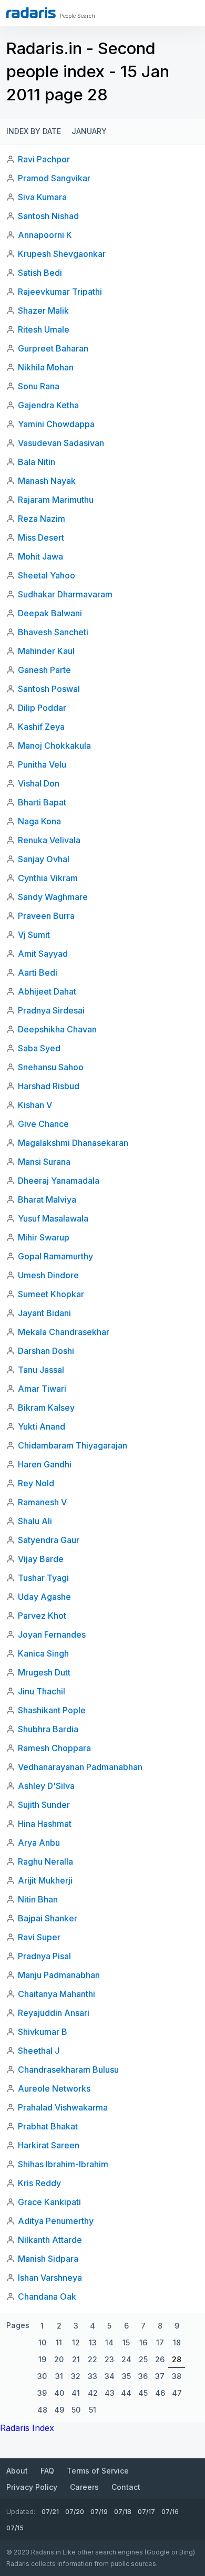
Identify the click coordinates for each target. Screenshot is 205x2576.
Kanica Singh (43, 1653)
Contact (126, 2487)
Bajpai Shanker (48, 1918)
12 (76, 2342)
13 (93, 2342)
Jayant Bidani (44, 1313)
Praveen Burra (46, 916)
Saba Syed (39, 1048)
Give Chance (43, 1124)
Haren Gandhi (45, 1464)
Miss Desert (41, 537)
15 (126, 2342)
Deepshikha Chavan (57, 1029)
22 (93, 2359)
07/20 (75, 2512)
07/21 (50, 2512)
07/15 (15, 2528)
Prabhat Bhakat (48, 2126)
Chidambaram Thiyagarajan (73, 1445)
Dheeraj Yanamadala (59, 1181)
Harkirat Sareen (49, 2145)
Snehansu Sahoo (51, 1067)
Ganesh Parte (44, 670)
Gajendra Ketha (48, 405)
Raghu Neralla (45, 1861)
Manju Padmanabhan (59, 1975)
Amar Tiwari (42, 1389)
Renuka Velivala (49, 840)
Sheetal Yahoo (47, 575)
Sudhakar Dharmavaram (65, 594)
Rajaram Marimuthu (56, 500)
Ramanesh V (42, 1502)
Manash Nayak (47, 481)
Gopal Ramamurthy (55, 1256)
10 (42, 2342)
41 (76, 2393)
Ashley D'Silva (46, 1786)
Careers (84, 2487)
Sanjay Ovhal (44, 859)
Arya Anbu (39, 1843)
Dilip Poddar (42, 708)
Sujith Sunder (44, 1805)
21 (76, 2359)
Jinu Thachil (42, 1691)
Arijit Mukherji (45, 1880)
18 (177, 2342)
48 (42, 2410)
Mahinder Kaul (46, 651)
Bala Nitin (37, 462)
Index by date (34, 131)
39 (42, 2393)
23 (109, 2359)
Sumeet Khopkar (51, 1294)
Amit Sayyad (43, 954)
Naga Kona (39, 821)
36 (143, 2376)
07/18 (123, 2512)
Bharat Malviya (47, 1199)
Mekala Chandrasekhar (64, 1332)
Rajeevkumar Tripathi (60, 292)
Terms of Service (98, 2471)
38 (177, 2376)
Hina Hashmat (45, 1824)
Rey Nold (36, 1483)
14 (109, 2342)
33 (93, 2376)
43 (110, 2393)
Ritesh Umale (44, 329)
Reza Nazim (42, 519)
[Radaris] (31, 13)
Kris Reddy (39, 2183)
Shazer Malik (43, 311)
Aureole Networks (54, 2088)
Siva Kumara (42, 197)
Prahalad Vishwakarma (63, 2107)
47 (177, 2393)
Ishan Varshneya (50, 2278)
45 (143, 2393)
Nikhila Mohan (46, 367)
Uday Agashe (44, 1597)
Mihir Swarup (44, 1237)
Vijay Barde (41, 1559)
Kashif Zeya (41, 727)
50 (76, 2410)
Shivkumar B (43, 2032)
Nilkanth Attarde (50, 2240)
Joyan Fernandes (52, 1634)
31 (59, 2376)
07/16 (170, 2512)
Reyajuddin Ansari (54, 2013)
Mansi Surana (44, 1162)
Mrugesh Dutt (44, 1672)
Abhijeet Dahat (47, 991)
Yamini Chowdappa (56, 424)
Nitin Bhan (38, 1899)
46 (160, 2393)
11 (59, 2342)
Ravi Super (39, 1937)
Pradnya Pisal (44, 1956)
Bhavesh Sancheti (53, 632)
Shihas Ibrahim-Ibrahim (63, 2164)
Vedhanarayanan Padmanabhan (80, 1767)
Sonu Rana (39, 386)
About (17, 2471)
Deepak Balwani (50, 613)
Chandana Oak (47, 2296)
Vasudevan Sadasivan (61, 443)
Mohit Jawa (40, 556)
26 (160, 2359)
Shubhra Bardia (48, 1729)
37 (160, 2376)
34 (110, 2376)
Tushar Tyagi (43, 1578)
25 (143, 2359)
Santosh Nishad (48, 216)
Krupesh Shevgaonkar (62, 254)
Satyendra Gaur (49, 1540)
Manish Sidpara (48, 2259)
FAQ (47, 2471)
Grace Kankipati (49, 2202)
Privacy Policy (32, 2487)
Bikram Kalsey (46, 1408)
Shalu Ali (35, 1521)
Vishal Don (39, 783)
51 (93, 2410)
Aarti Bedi (38, 973)
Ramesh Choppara (54, 1748)
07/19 (99, 2512)
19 (42, 2359)
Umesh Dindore (48, 1275)
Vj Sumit (34, 935)
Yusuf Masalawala (53, 1218)
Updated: (21, 2512)
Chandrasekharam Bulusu (68, 2070)
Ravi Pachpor (44, 159)
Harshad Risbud (49, 1086)
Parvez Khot (42, 1616)
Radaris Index (27, 2428)
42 (93, 2393)
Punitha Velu (42, 764)
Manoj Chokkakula (54, 746)
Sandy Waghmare (53, 897)
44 (126, 2393)
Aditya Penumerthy (56, 2221)
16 (143, 2342)
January (89, 131)
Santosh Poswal (49, 689)
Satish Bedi (40, 273)
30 (42, 2376)
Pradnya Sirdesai (51, 1010)
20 (59, 2359)
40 (59, 2393)
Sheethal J (39, 2051)
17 (160, 2342)
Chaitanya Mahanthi (57, 1994)
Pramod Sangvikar (54, 178)
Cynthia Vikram (48, 878)
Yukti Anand (42, 1426)
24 (126, 2359)
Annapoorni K (45, 235)
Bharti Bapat (42, 802)
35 (126, 2376)
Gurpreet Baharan (53, 348)
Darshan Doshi (46, 1351)
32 (76, 2376)
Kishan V (35, 1105)
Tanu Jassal (41, 1370)
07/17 (146, 2512)
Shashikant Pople (52, 1710)
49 (59, 2410)
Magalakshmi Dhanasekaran (73, 1143)
